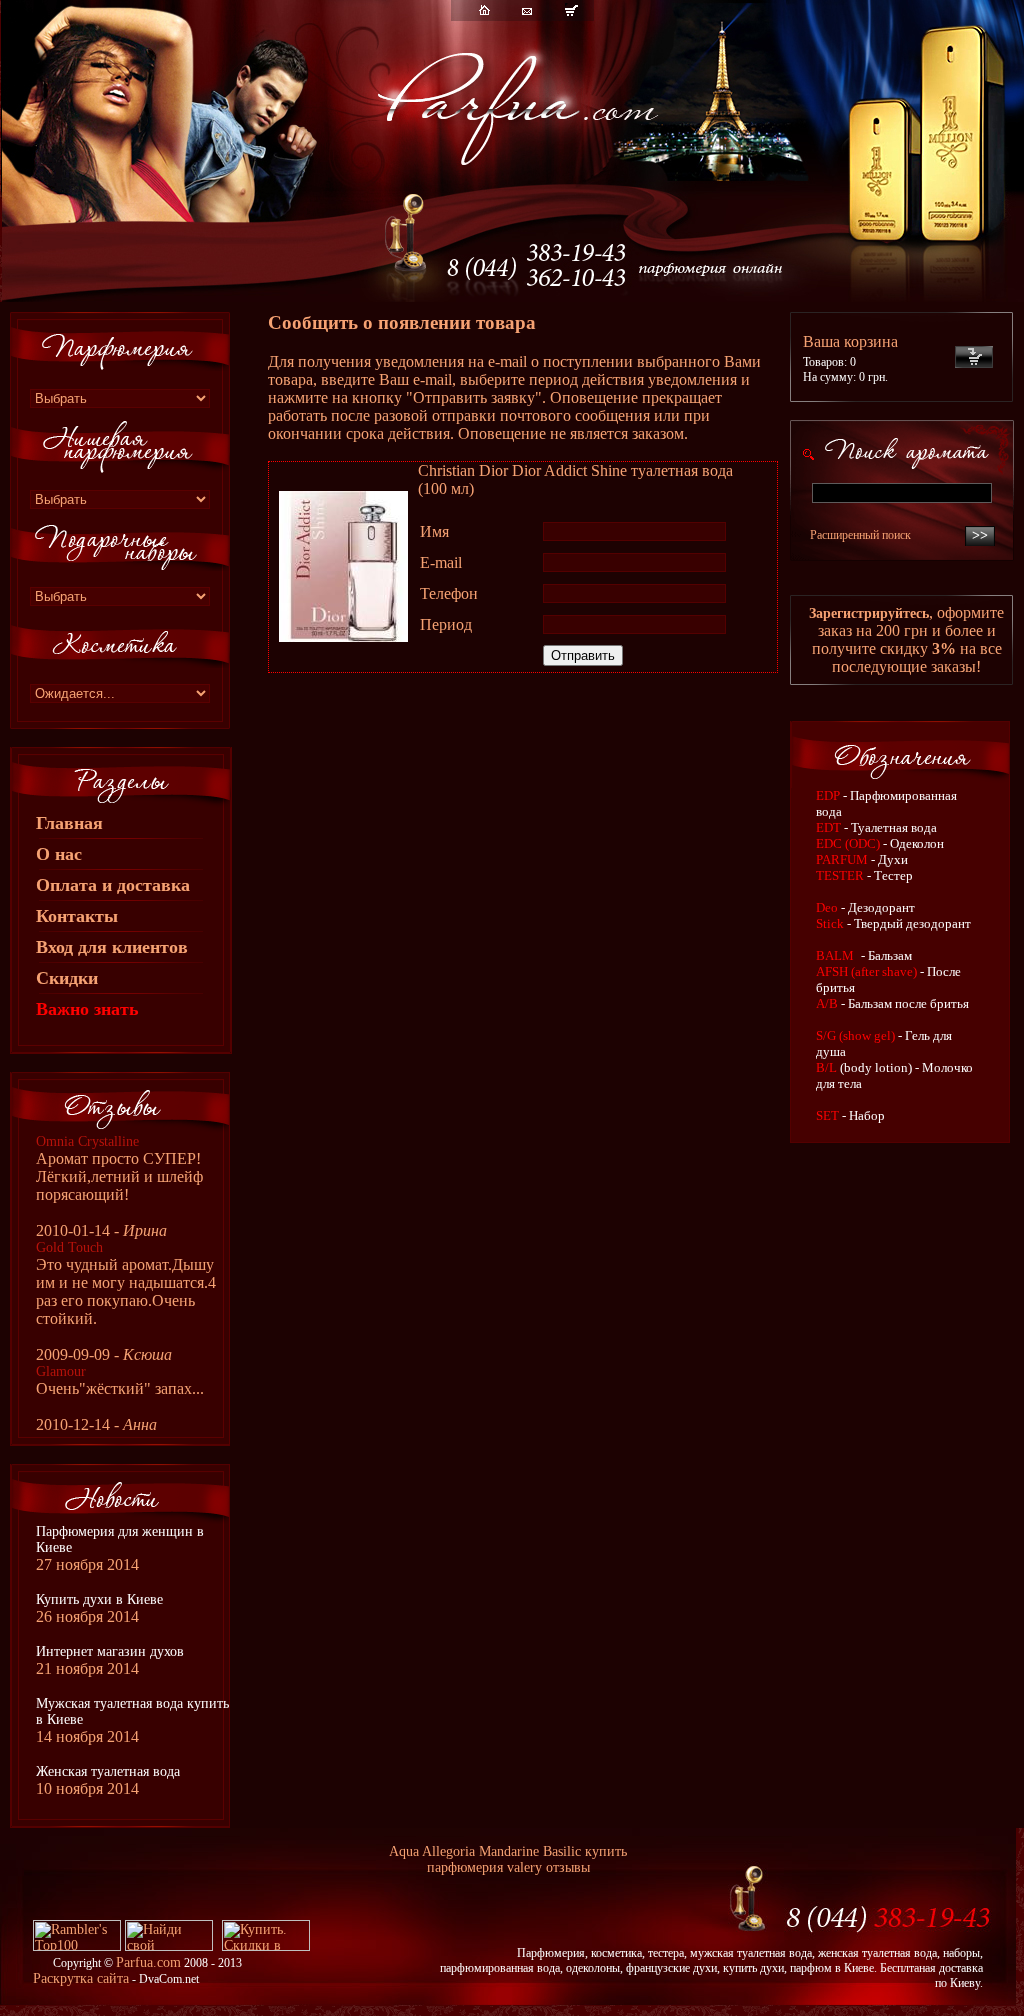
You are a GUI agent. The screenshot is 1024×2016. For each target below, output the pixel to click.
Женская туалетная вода (108, 1771)
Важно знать (87, 1009)
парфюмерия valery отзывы (508, 1867)
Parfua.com (148, 1962)
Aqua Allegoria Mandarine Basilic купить (508, 1851)
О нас (59, 854)
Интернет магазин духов (110, 1651)
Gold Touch (69, 1247)
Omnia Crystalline (87, 1141)
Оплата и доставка (113, 885)
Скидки (67, 978)
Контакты (77, 916)
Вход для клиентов (112, 947)
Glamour (61, 1371)
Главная (69, 823)
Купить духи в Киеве (99, 1599)
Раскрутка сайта (81, 1978)
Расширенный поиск (860, 535)
